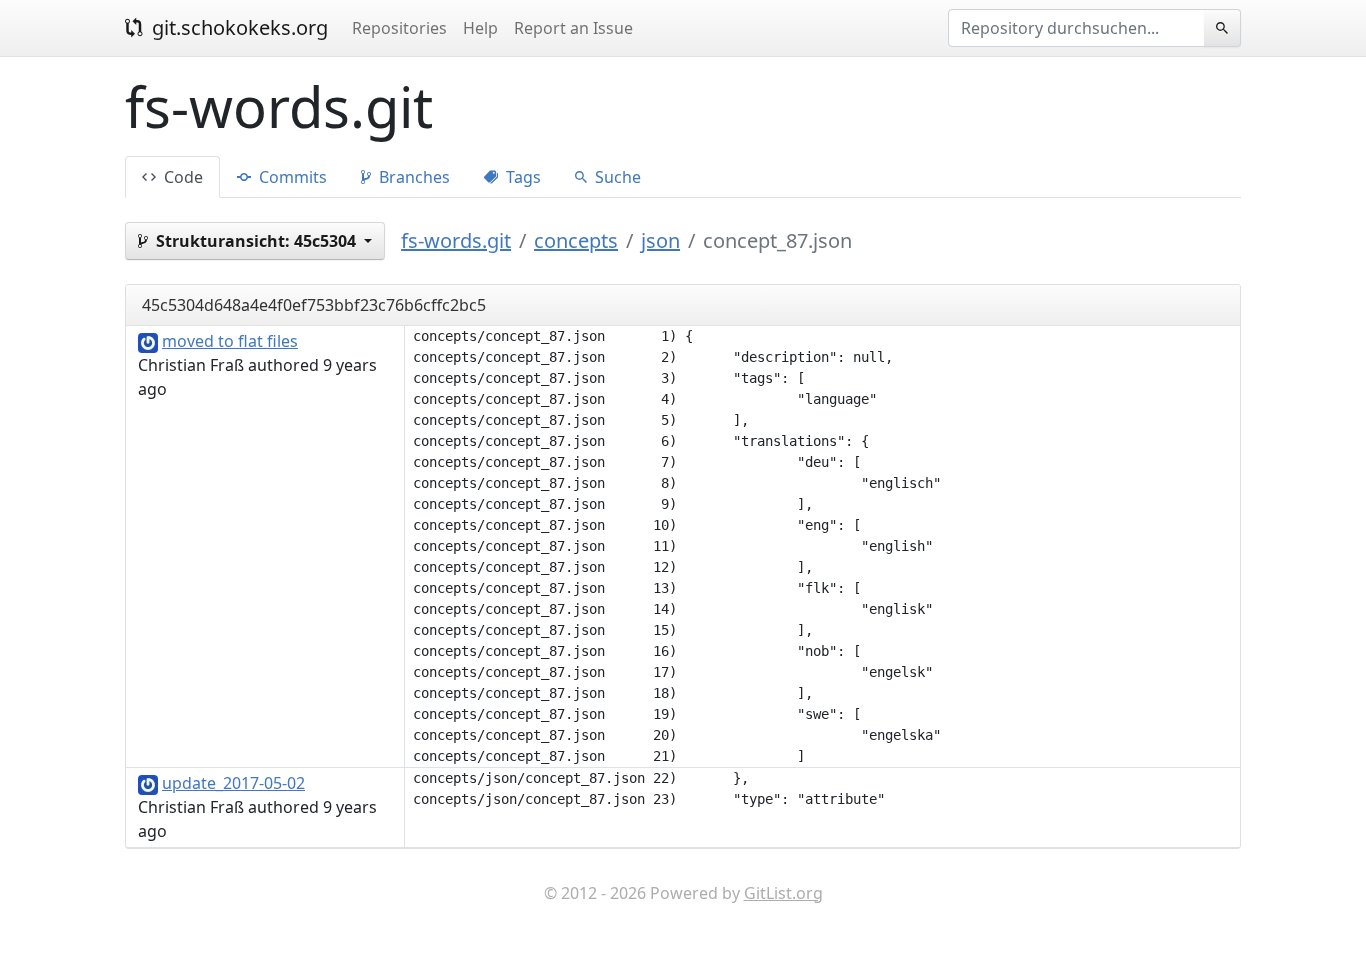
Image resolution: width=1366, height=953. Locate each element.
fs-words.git (456, 240)
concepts (576, 240)
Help (480, 28)
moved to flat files (230, 341)
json (660, 240)
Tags (521, 177)
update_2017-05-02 (233, 783)
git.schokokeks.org (237, 27)
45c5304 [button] (258, 241)
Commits (291, 177)
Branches (412, 177)
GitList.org (783, 893)
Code (181, 177)
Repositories (399, 28)
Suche (616, 177)
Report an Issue (573, 28)
